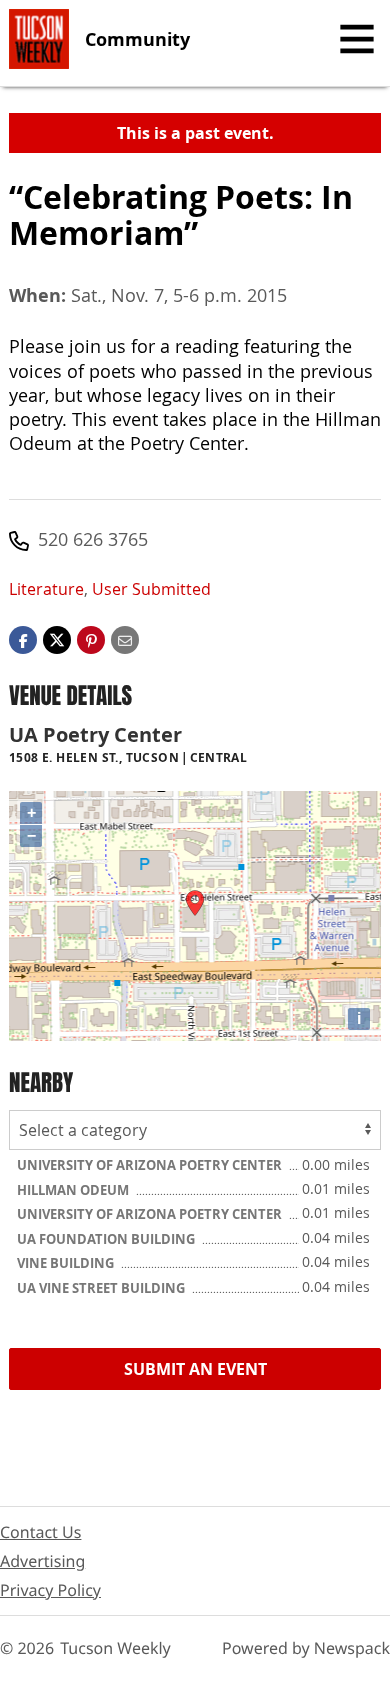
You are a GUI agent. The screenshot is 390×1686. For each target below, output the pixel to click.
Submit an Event (195, 1369)
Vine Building (67, 1263)
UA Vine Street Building (102, 1288)
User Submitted (151, 589)
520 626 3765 (93, 539)
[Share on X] (57, 638)
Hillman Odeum (74, 1190)
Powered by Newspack (306, 1648)
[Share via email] (125, 638)
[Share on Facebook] (23, 638)
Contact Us (40, 1532)
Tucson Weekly (115, 1648)
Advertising (42, 1561)
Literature (46, 589)
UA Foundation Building (107, 1239)
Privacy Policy (50, 1590)
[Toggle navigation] (357, 39)
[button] (91, 638)
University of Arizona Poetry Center (151, 1165)
